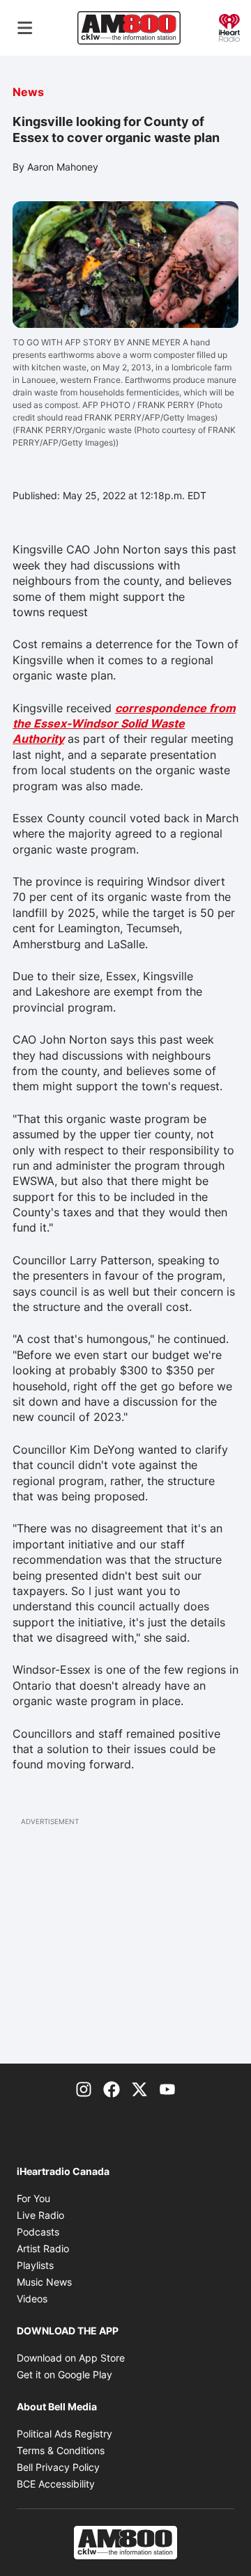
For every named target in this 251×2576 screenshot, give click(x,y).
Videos (32, 2299)
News (28, 92)
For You (33, 2198)
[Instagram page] (84, 2089)
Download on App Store (71, 2358)
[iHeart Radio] (229, 26)
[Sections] (25, 28)
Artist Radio (43, 2248)
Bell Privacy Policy (58, 2467)
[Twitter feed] (139, 2089)
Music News (44, 2282)
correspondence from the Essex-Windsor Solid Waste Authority (124, 724)
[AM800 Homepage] (129, 28)
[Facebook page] (112, 2089)
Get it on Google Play (64, 2374)
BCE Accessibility (56, 2484)
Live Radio (40, 2215)
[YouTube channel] (167, 2089)
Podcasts (38, 2232)
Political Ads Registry (64, 2434)
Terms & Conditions (61, 2450)
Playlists (35, 2265)
